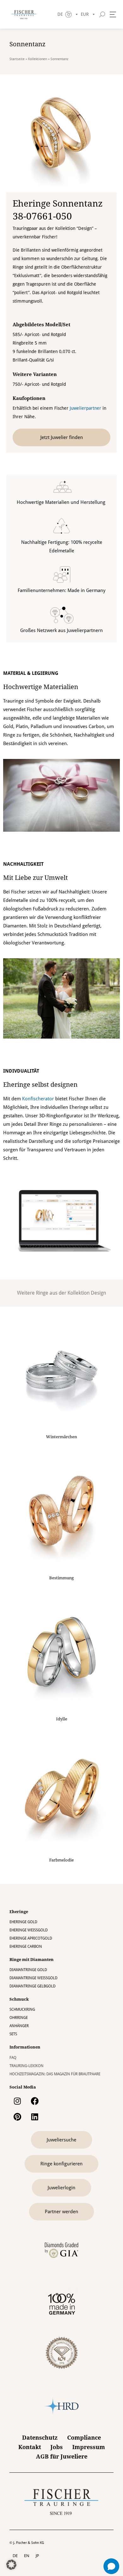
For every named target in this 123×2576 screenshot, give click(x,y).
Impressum (89, 2447)
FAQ (13, 2058)
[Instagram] (17, 2101)
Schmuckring (22, 2009)
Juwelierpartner (85, 408)
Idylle (62, 1719)
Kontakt (30, 2447)
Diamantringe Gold (28, 1970)
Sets (13, 2034)
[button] (11, 2565)
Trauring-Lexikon (26, 2066)
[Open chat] (111, 2566)
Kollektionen (38, 59)
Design (98, 1293)
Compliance (84, 2438)
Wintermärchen (61, 1437)
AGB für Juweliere (62, 2456)
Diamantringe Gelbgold (32, 1986)
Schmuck (19, 1999)
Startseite (17, 59)
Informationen (25, 2047)
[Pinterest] (17, 2117)
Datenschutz (40, 2438)
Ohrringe (19, 2018)
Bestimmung (61, 1578)
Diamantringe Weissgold (33, 1978)
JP (37, 2556)
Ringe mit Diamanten (32, 1960)
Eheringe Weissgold (29, 1930)
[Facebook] (35, 2101)
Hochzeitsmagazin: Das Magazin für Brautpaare (55, 2074)
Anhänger (19, 2026)
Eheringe (19, 1912)
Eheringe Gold (23, 1922)
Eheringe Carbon (26, 1946)
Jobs (57, 2447)
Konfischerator (38, 1099)
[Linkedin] (35, 2117)
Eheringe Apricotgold (31, 1938)
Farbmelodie (61, 1860)
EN (27, 2556)
